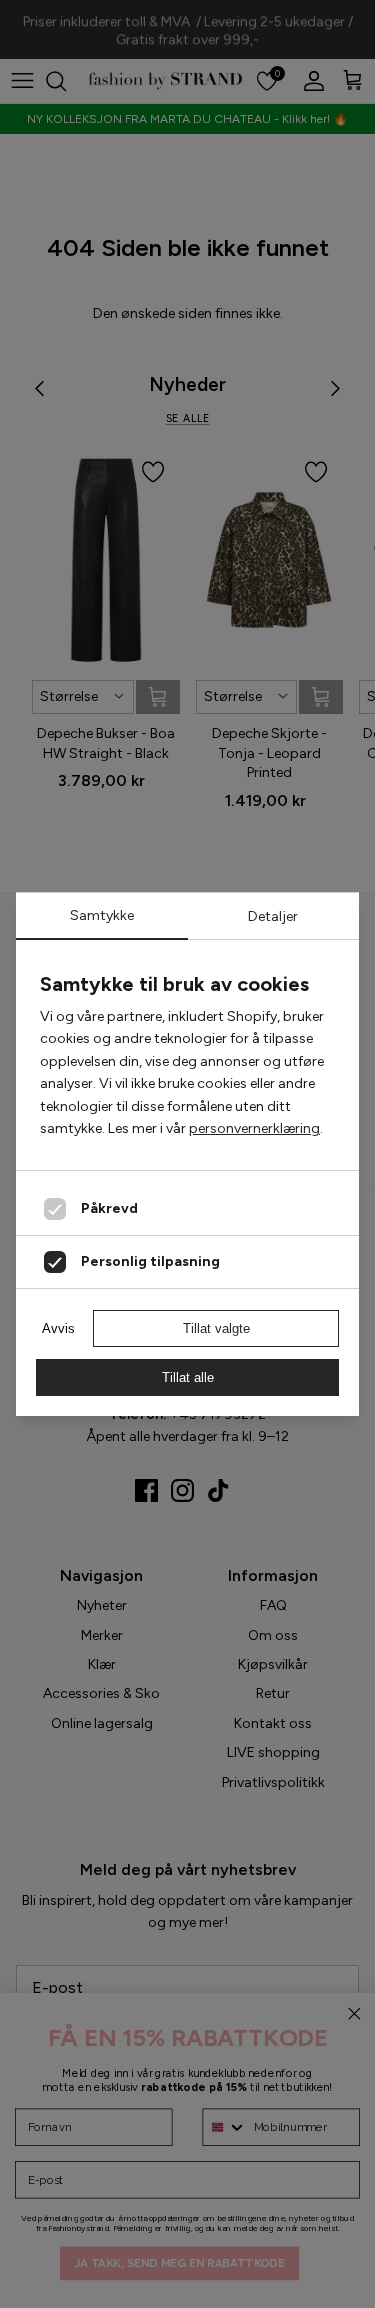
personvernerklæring (254, 1128)
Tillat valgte (216, 1328)
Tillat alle (188, 1377)
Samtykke (102, 915)
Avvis (58, 1328)
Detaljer (273, 916)
